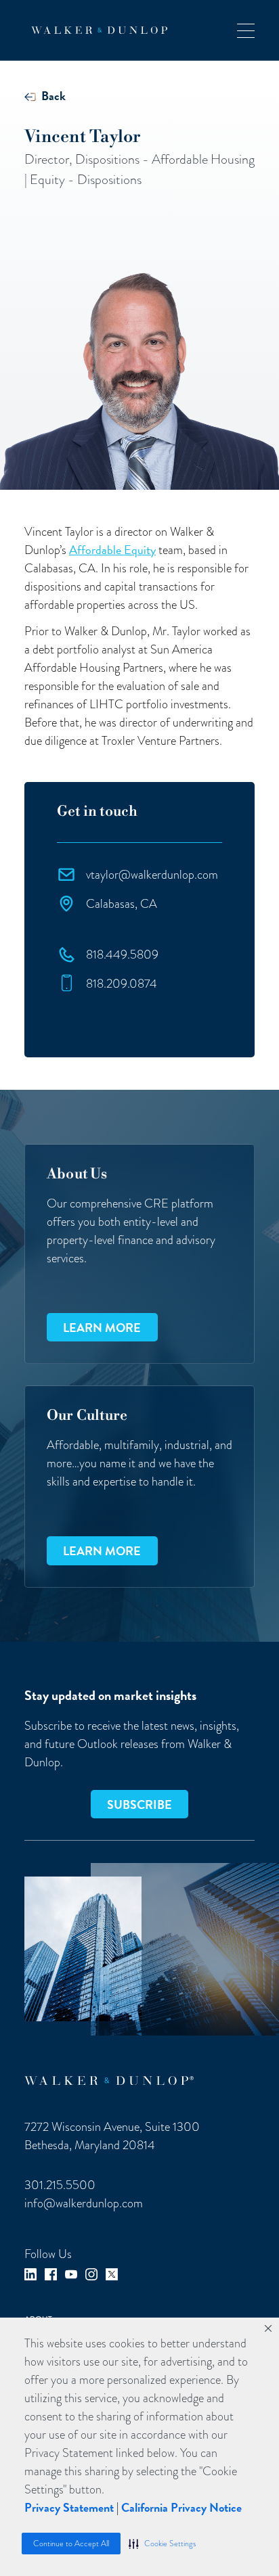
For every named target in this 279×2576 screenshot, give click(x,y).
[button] (162, 2544)
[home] (96, 30)
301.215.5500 (60, 2185)
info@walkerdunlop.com (84, 2203)
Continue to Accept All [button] (71, 2544)
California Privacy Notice (181, 2507)
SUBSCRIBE (139, 1804)
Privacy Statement (69, 2507)
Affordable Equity (112, 550)
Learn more (102, 1328)
